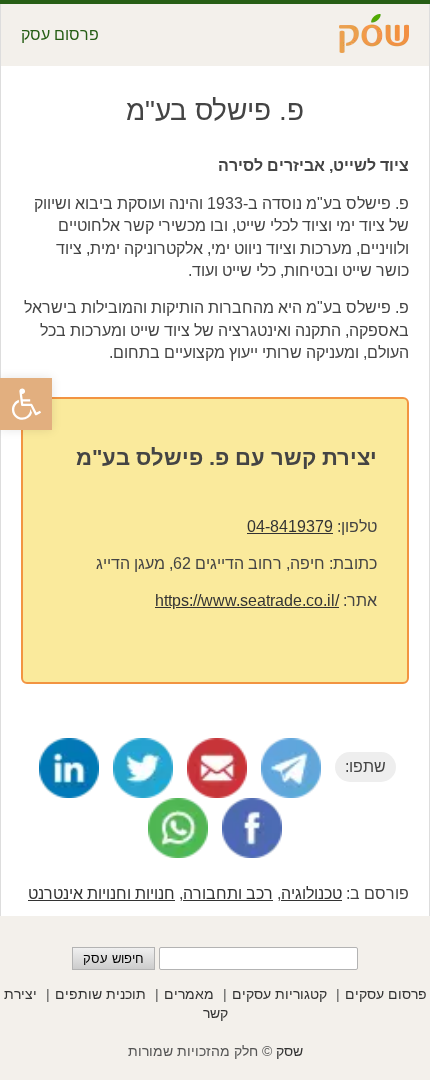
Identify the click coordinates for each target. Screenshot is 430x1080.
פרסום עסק (60, 34)
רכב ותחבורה (228, 893)
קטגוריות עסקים (279, 994)
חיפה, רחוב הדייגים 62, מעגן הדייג (210, 563)
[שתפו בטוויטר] (143, 768)
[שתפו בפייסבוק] (252, 828)
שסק (289, 1051)
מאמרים (189, 994)
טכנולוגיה (311, 893)
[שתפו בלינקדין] (69, 768)
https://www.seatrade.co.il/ (247, 600)
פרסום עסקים (386, 994)
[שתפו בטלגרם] (291, 768)
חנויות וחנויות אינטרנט (101, 893)
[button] (26, 404)
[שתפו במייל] (217, 768)
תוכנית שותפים (100, 994)
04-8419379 (290, 526)
